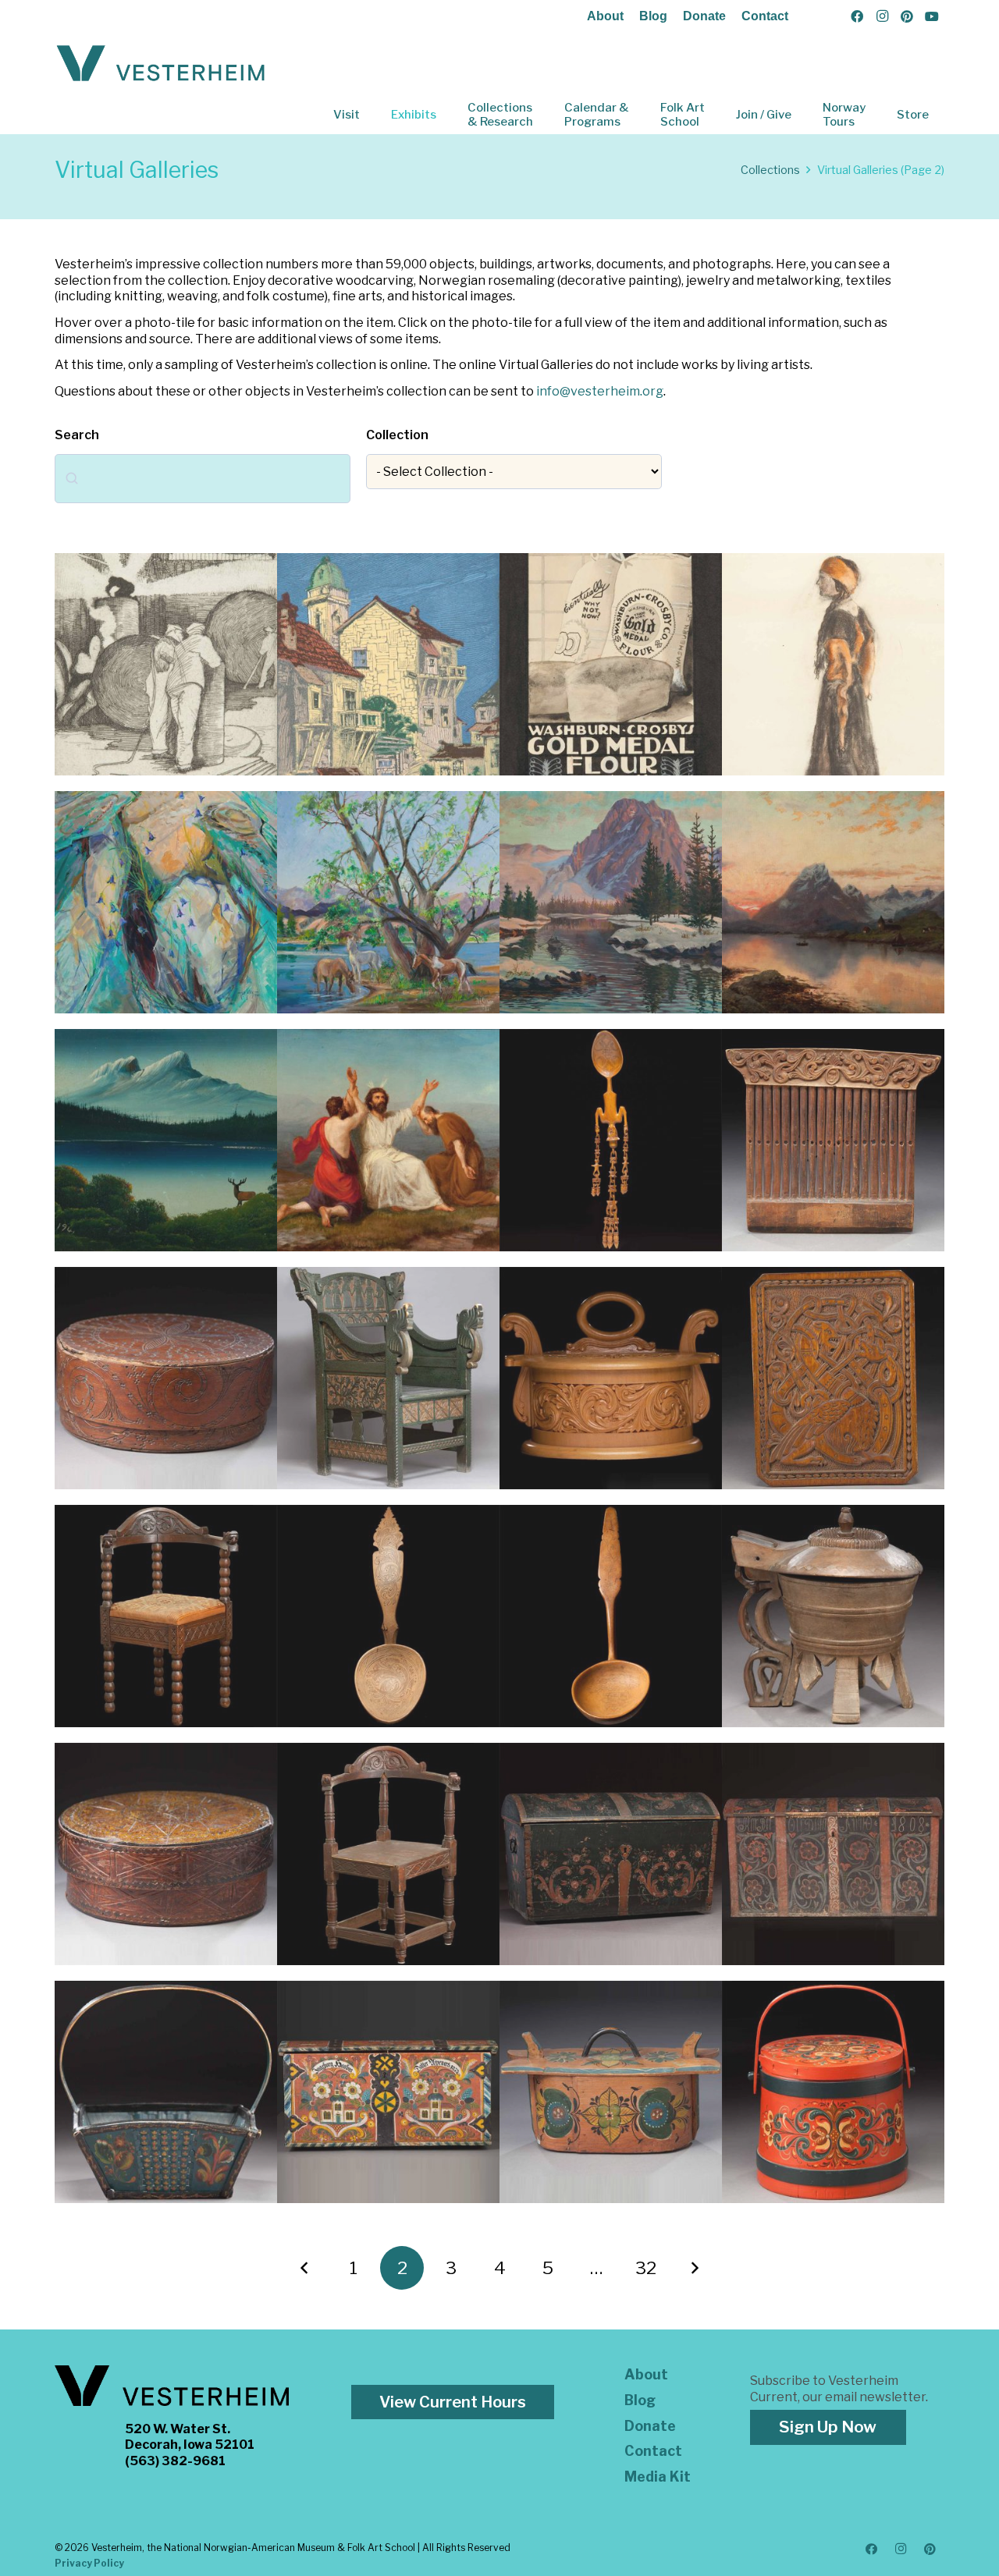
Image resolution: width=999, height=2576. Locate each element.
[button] (371, 115)
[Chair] (388, 1378)
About (605, 16)
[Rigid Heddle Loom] (833, 1140)
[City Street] (388, 664)
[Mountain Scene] (833, 902)
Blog (653, 16)
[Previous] (305, 2268)
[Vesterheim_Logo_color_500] (161, 64)
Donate (704, 16)
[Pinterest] (907, 16)
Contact (765, 16)
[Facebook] (857, 16)
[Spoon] (611, 1140)
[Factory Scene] (166, 664)
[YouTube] (932, 16)
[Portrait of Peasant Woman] (833, 664)
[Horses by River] (388, 902)
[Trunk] (611, 1854)
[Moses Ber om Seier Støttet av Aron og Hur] (388, 1140)
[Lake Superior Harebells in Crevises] (166, 902)
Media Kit (658, 2477)
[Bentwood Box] (166, 1378)
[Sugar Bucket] (833, 2092)
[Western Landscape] (611, 902)
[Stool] (833, 1378)
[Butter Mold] (833, 1616)
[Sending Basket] (166, 2092)
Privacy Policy (89, 2563)
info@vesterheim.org (600, 391)
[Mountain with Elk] (166, 1140)
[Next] (695, 2268)
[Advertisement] (611, 664)
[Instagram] (882, 16)
